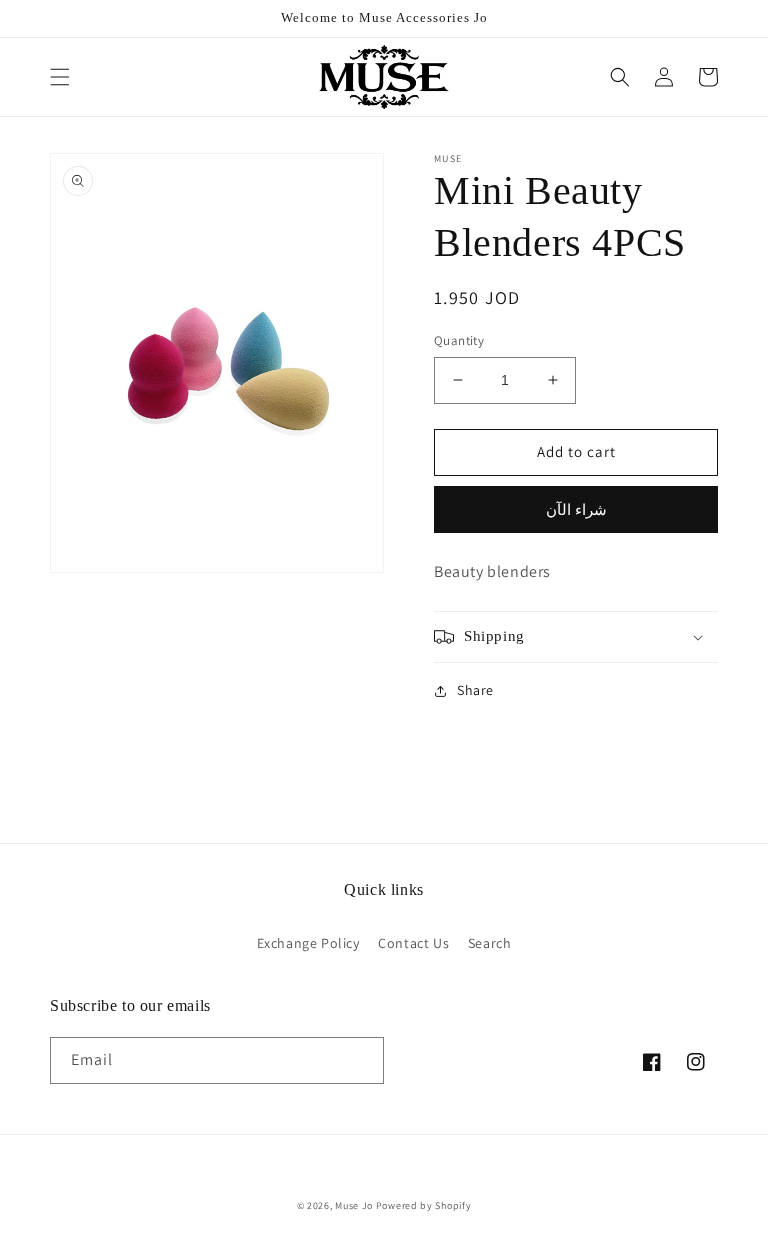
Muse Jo (354, 1205)
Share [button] (475, 690)
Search (490, 943)
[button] (60, 77)
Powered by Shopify (424, 1205)
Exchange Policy (308, 943)
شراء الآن (576, 509)
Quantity (459, 340)
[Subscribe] (361, 1060)
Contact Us (413, 943)
